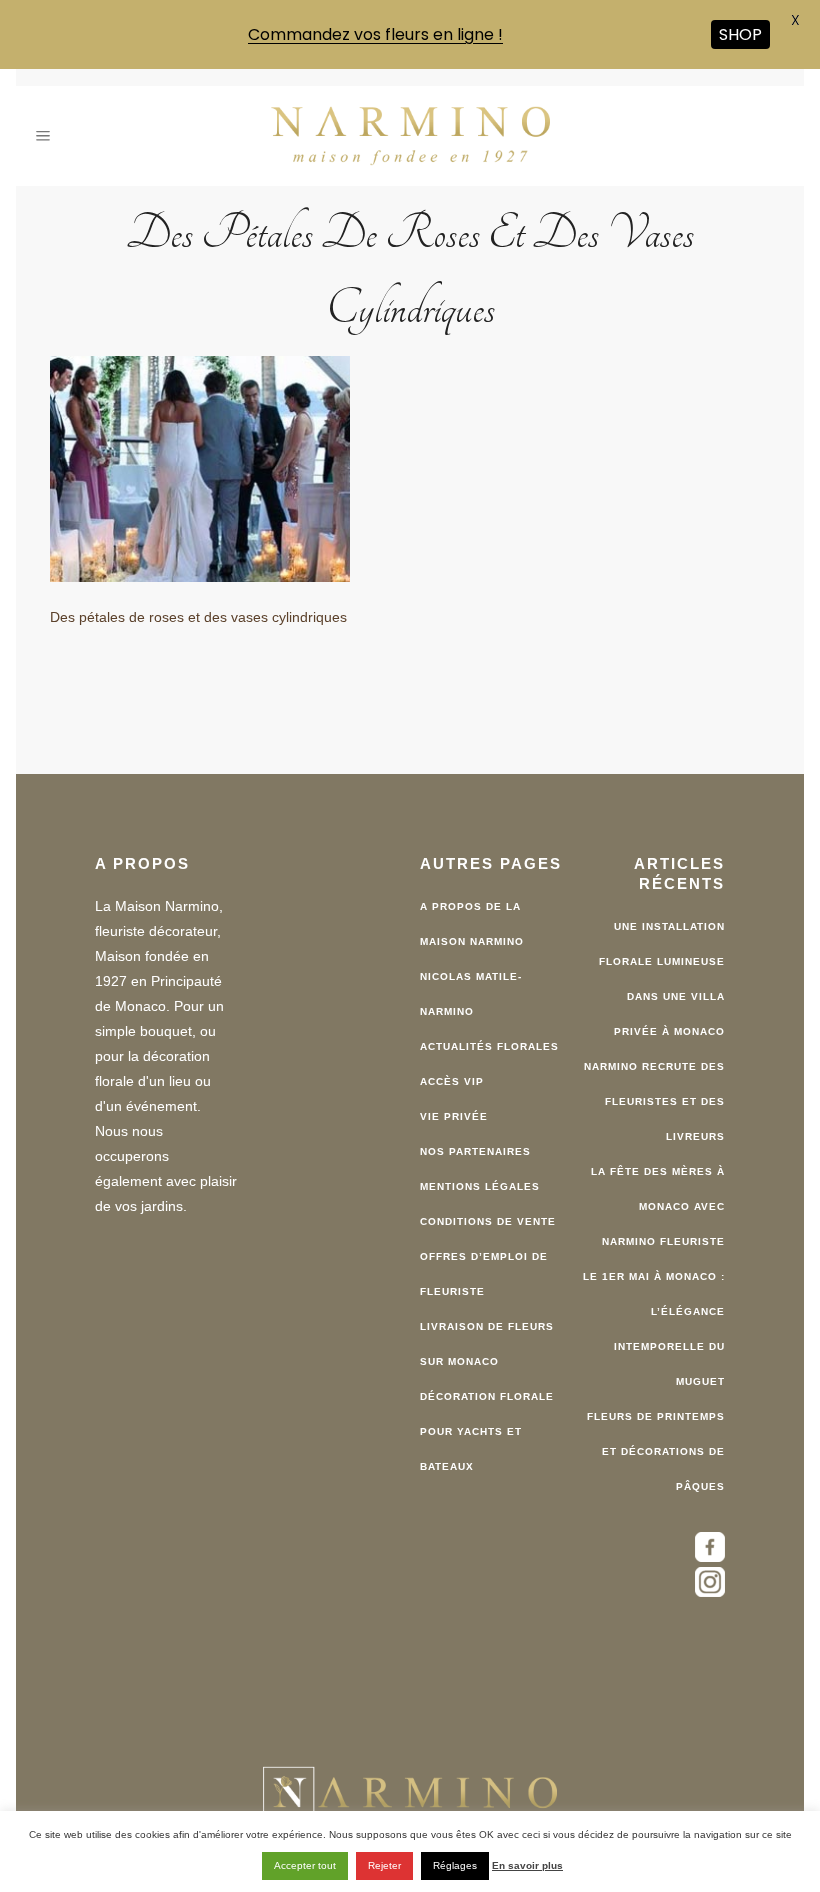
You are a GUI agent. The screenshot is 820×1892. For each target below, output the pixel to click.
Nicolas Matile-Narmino (471, 992)
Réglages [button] (455, 1865)
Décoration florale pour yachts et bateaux (487, 1429)
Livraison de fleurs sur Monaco (487, 1342)
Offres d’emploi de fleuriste (484, 1272)
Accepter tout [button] (305, 1865)
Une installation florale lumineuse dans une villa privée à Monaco (662, 977)
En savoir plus (527, 1865)
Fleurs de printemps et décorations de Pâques (656, 1449)
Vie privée (454, 1114)
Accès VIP (452, 1079)
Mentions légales (480, 1184)
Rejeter (384, 1865)
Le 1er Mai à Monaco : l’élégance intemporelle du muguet (654, 1327)
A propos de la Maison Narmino (472, 922)
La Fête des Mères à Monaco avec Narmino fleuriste (658, 1204)
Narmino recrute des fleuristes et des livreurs (654, 1099)
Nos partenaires (475, 1149)
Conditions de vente (488, 1219)
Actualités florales (489, 1044)
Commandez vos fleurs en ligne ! (375, 34)
